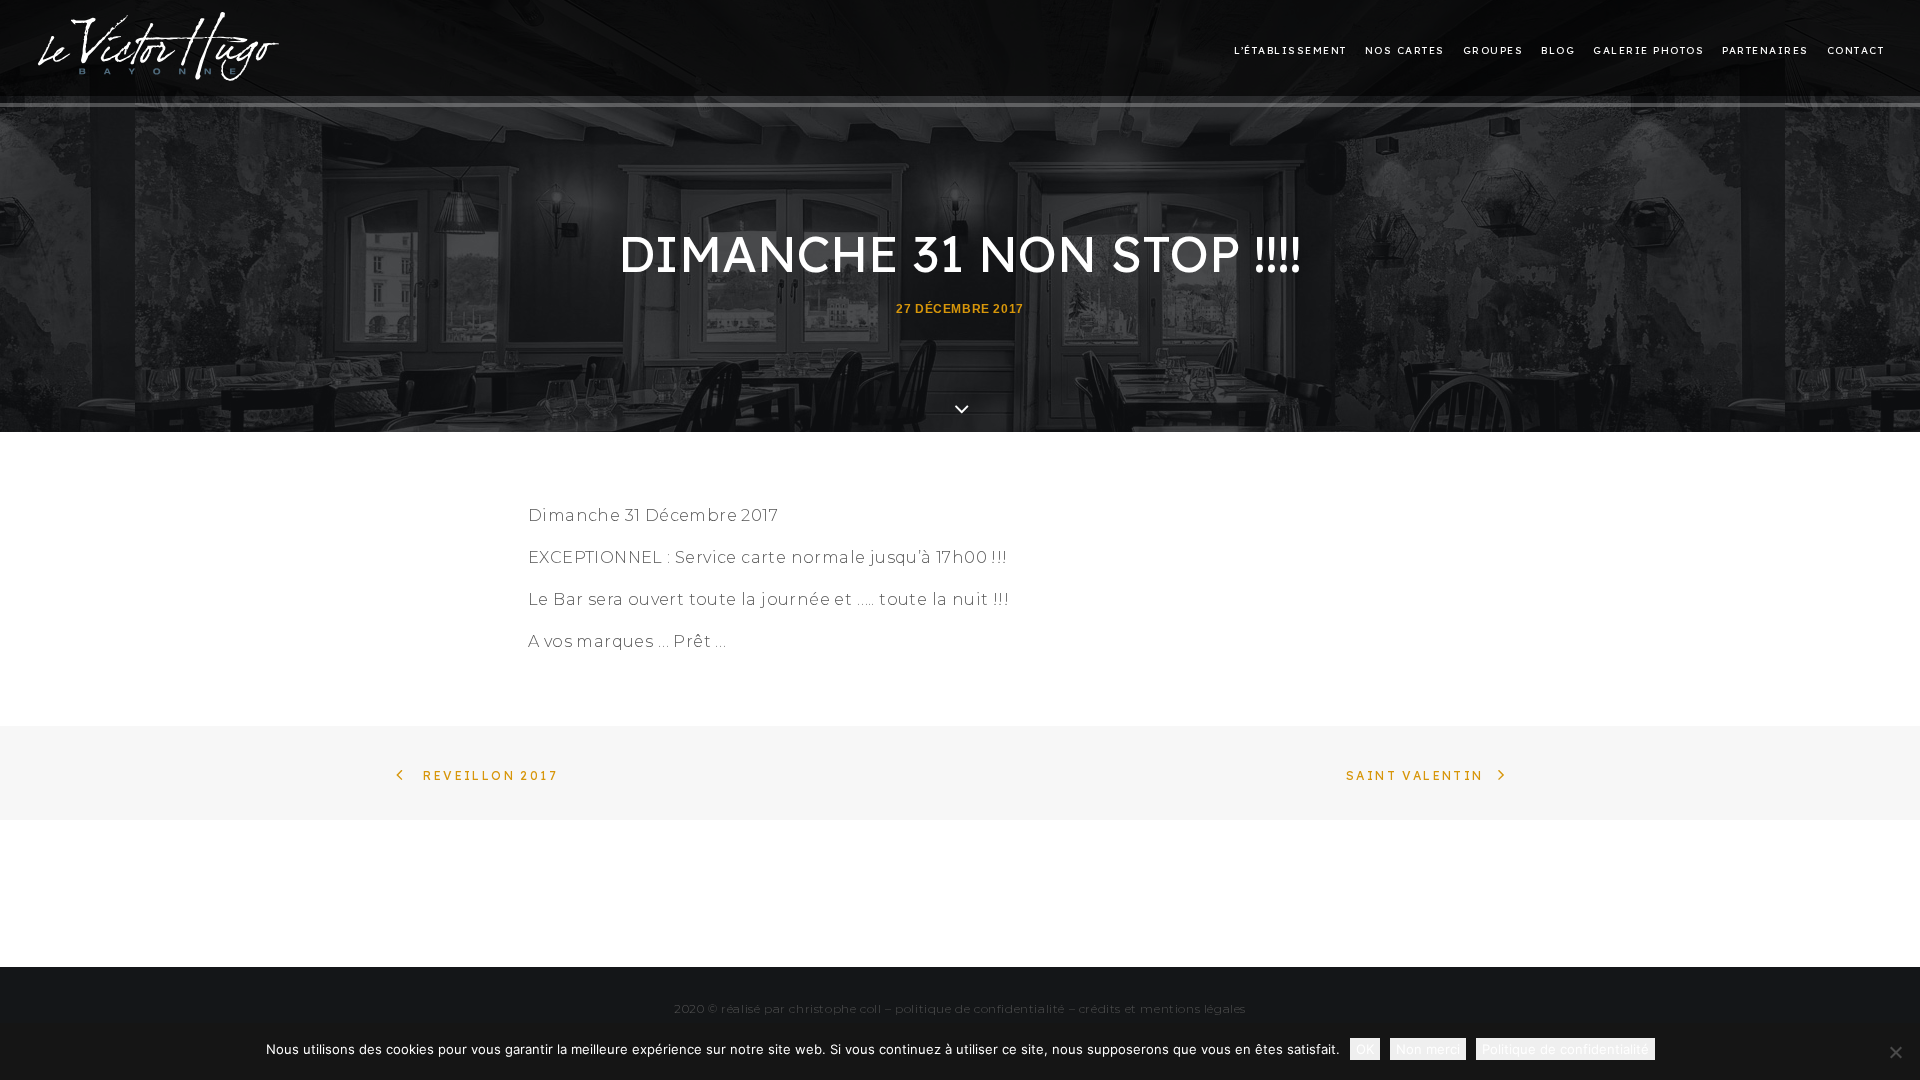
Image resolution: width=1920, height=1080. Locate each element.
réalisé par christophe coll (801, 1008)
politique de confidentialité (980, 1008)
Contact (1856, 50)
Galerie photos (1648, 50)
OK (1365, 1049)
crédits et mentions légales (1162, 1008)
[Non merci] (1895, 1052)
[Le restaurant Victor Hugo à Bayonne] (158, 46)
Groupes (1493, 50)
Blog (1558, 50)
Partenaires (1765, 50)
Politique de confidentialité (1565, 1049)
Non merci (1428, 1049)
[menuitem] (1294, 51)
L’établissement (1290, 50)
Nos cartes (1405, 50)
